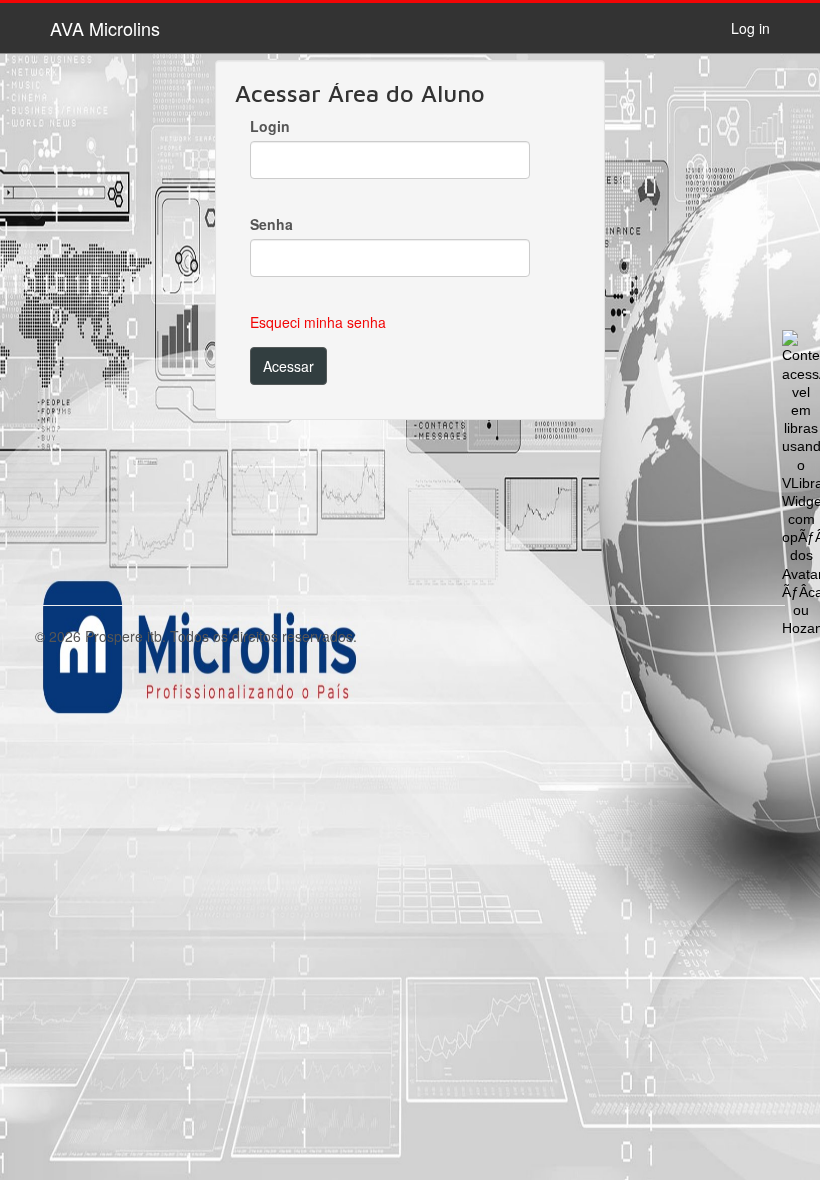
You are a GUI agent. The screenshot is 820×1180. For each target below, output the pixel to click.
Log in (750, 28)
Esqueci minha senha (318, 322)
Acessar (288, 366)
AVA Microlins (105, 28)
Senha (271, 224)
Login (270, 126)
